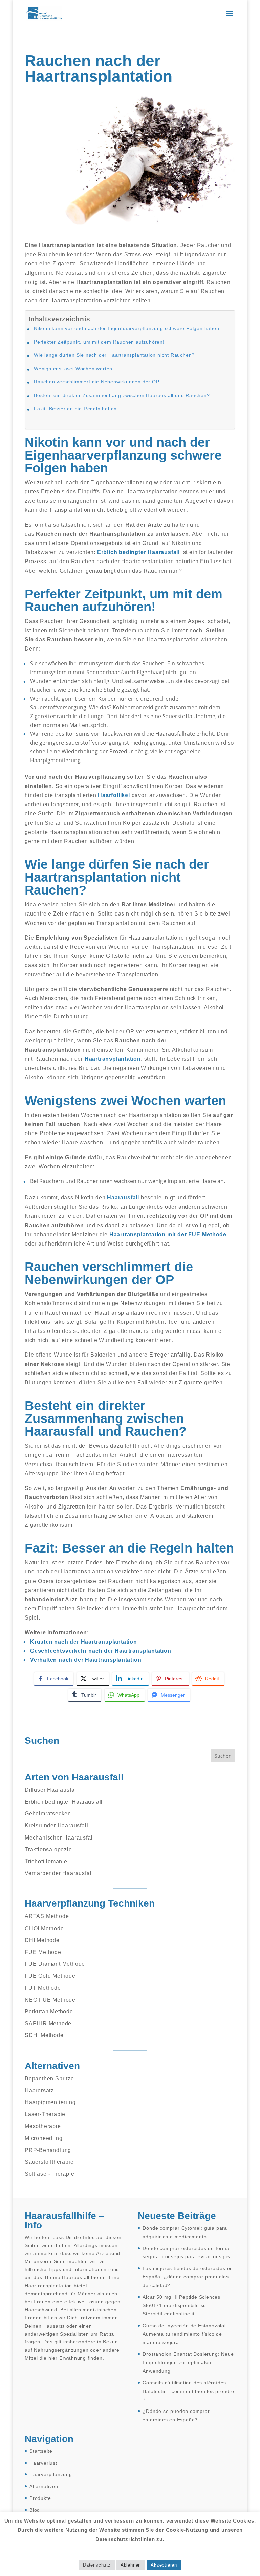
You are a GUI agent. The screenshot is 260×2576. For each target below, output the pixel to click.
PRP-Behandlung (48, 2150)
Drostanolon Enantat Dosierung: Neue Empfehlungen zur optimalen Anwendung (188, 2362)
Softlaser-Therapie (49, 2174)
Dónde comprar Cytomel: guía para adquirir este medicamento (185, 2232)
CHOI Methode (44, 1928)
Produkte (40, 2498)
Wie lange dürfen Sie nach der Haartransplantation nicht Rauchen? (114, 355)
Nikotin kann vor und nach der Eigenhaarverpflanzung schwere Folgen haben (127, 328)
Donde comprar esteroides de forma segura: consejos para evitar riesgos (186, 2253)
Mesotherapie (43, 2126)
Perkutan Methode (49, 2012)
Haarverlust (43, 2463)
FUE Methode (43, 1952)
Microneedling (44, 2138)
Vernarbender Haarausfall (59, 1873)
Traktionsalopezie (48, 1850)
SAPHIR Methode (48, 2023)
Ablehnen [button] (131, 2565)
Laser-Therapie (45, 2114)
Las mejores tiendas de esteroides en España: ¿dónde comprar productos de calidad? (188, 2277)
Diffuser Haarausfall (51, 1790)
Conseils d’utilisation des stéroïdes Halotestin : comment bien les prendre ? (188, 2391)
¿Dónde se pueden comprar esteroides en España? (176, 2415)
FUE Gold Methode (50, 1976)
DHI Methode (42, 1940)
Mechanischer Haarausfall (59, 1838)
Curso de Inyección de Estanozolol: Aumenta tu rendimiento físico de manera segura (185, 2334)
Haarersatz (39, 2090)
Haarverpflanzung (51, 2474)
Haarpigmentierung (50, 2102)
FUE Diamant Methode (55, 1964)
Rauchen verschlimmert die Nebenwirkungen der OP (97, 382)
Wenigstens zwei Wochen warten (73, 369)
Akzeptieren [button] (164, 2565)
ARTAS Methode (47, 1916)
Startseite (41, 2451)
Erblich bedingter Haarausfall (64, 1802)
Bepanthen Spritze (49, 2079)
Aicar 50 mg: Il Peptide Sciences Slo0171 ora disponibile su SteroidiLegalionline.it (181, 2306)
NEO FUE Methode (50, 2000)
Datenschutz (97, 2565)
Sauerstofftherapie (49, 2162)
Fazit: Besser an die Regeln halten (75, 409)
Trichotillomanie (46, 1861)
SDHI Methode (44, 2035)
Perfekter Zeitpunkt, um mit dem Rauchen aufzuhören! (99, 342)
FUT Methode (43, 1988)
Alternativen (44, 2486)
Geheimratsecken (48, 1814)
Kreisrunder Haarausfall (56, 1825)
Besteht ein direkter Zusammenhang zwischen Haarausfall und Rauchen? (122, 395)
